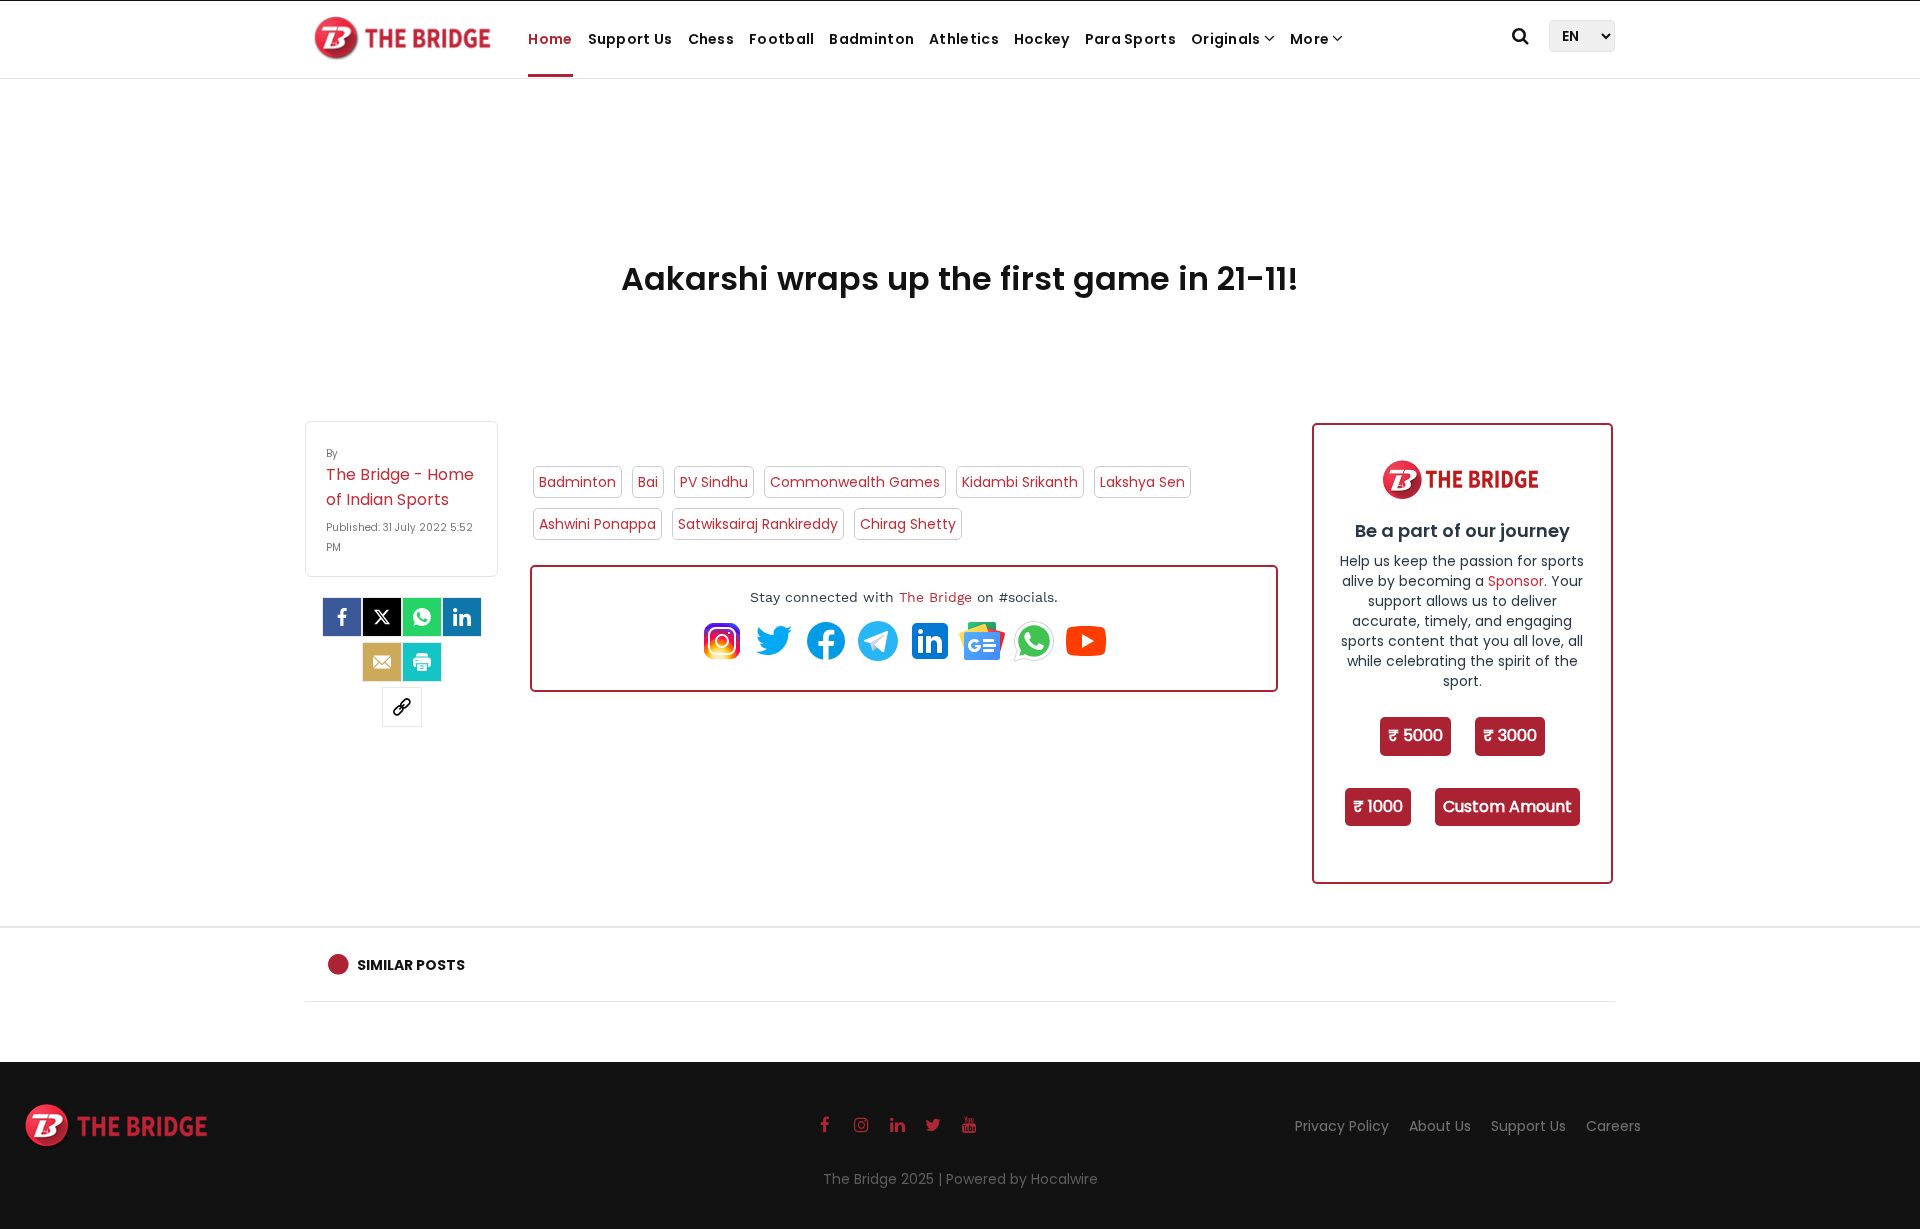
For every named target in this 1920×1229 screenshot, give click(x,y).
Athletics (964, 39)
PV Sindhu (714, 482)
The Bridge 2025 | (884, 1179)
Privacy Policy (1342, 1126)
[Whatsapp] (422, 617)
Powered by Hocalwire (1022, 1179)
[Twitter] (382, 617)
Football (781, 39)
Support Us (630, 39)
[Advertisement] (960, 190)
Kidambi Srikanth (1020, 482)
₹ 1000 (1378, 806)
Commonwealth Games (855, 482)
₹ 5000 (1415, 735)
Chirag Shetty (908, 524)
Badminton (871, 39)
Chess (711, 39)
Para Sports (1130, 39)
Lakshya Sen (1142, 482)
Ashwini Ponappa (597, 524)
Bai (648, 482)
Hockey (1042, 39)
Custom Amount (1507, 806)
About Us (1440, 1126)
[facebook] (342, 617)
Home (550, 39)
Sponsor (1516, 581)
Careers (1613, 1126)
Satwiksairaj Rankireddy (758, 524)
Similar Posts (411, 965)
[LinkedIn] (462, 617)
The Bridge (935, 597)
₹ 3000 (1510, 735)
